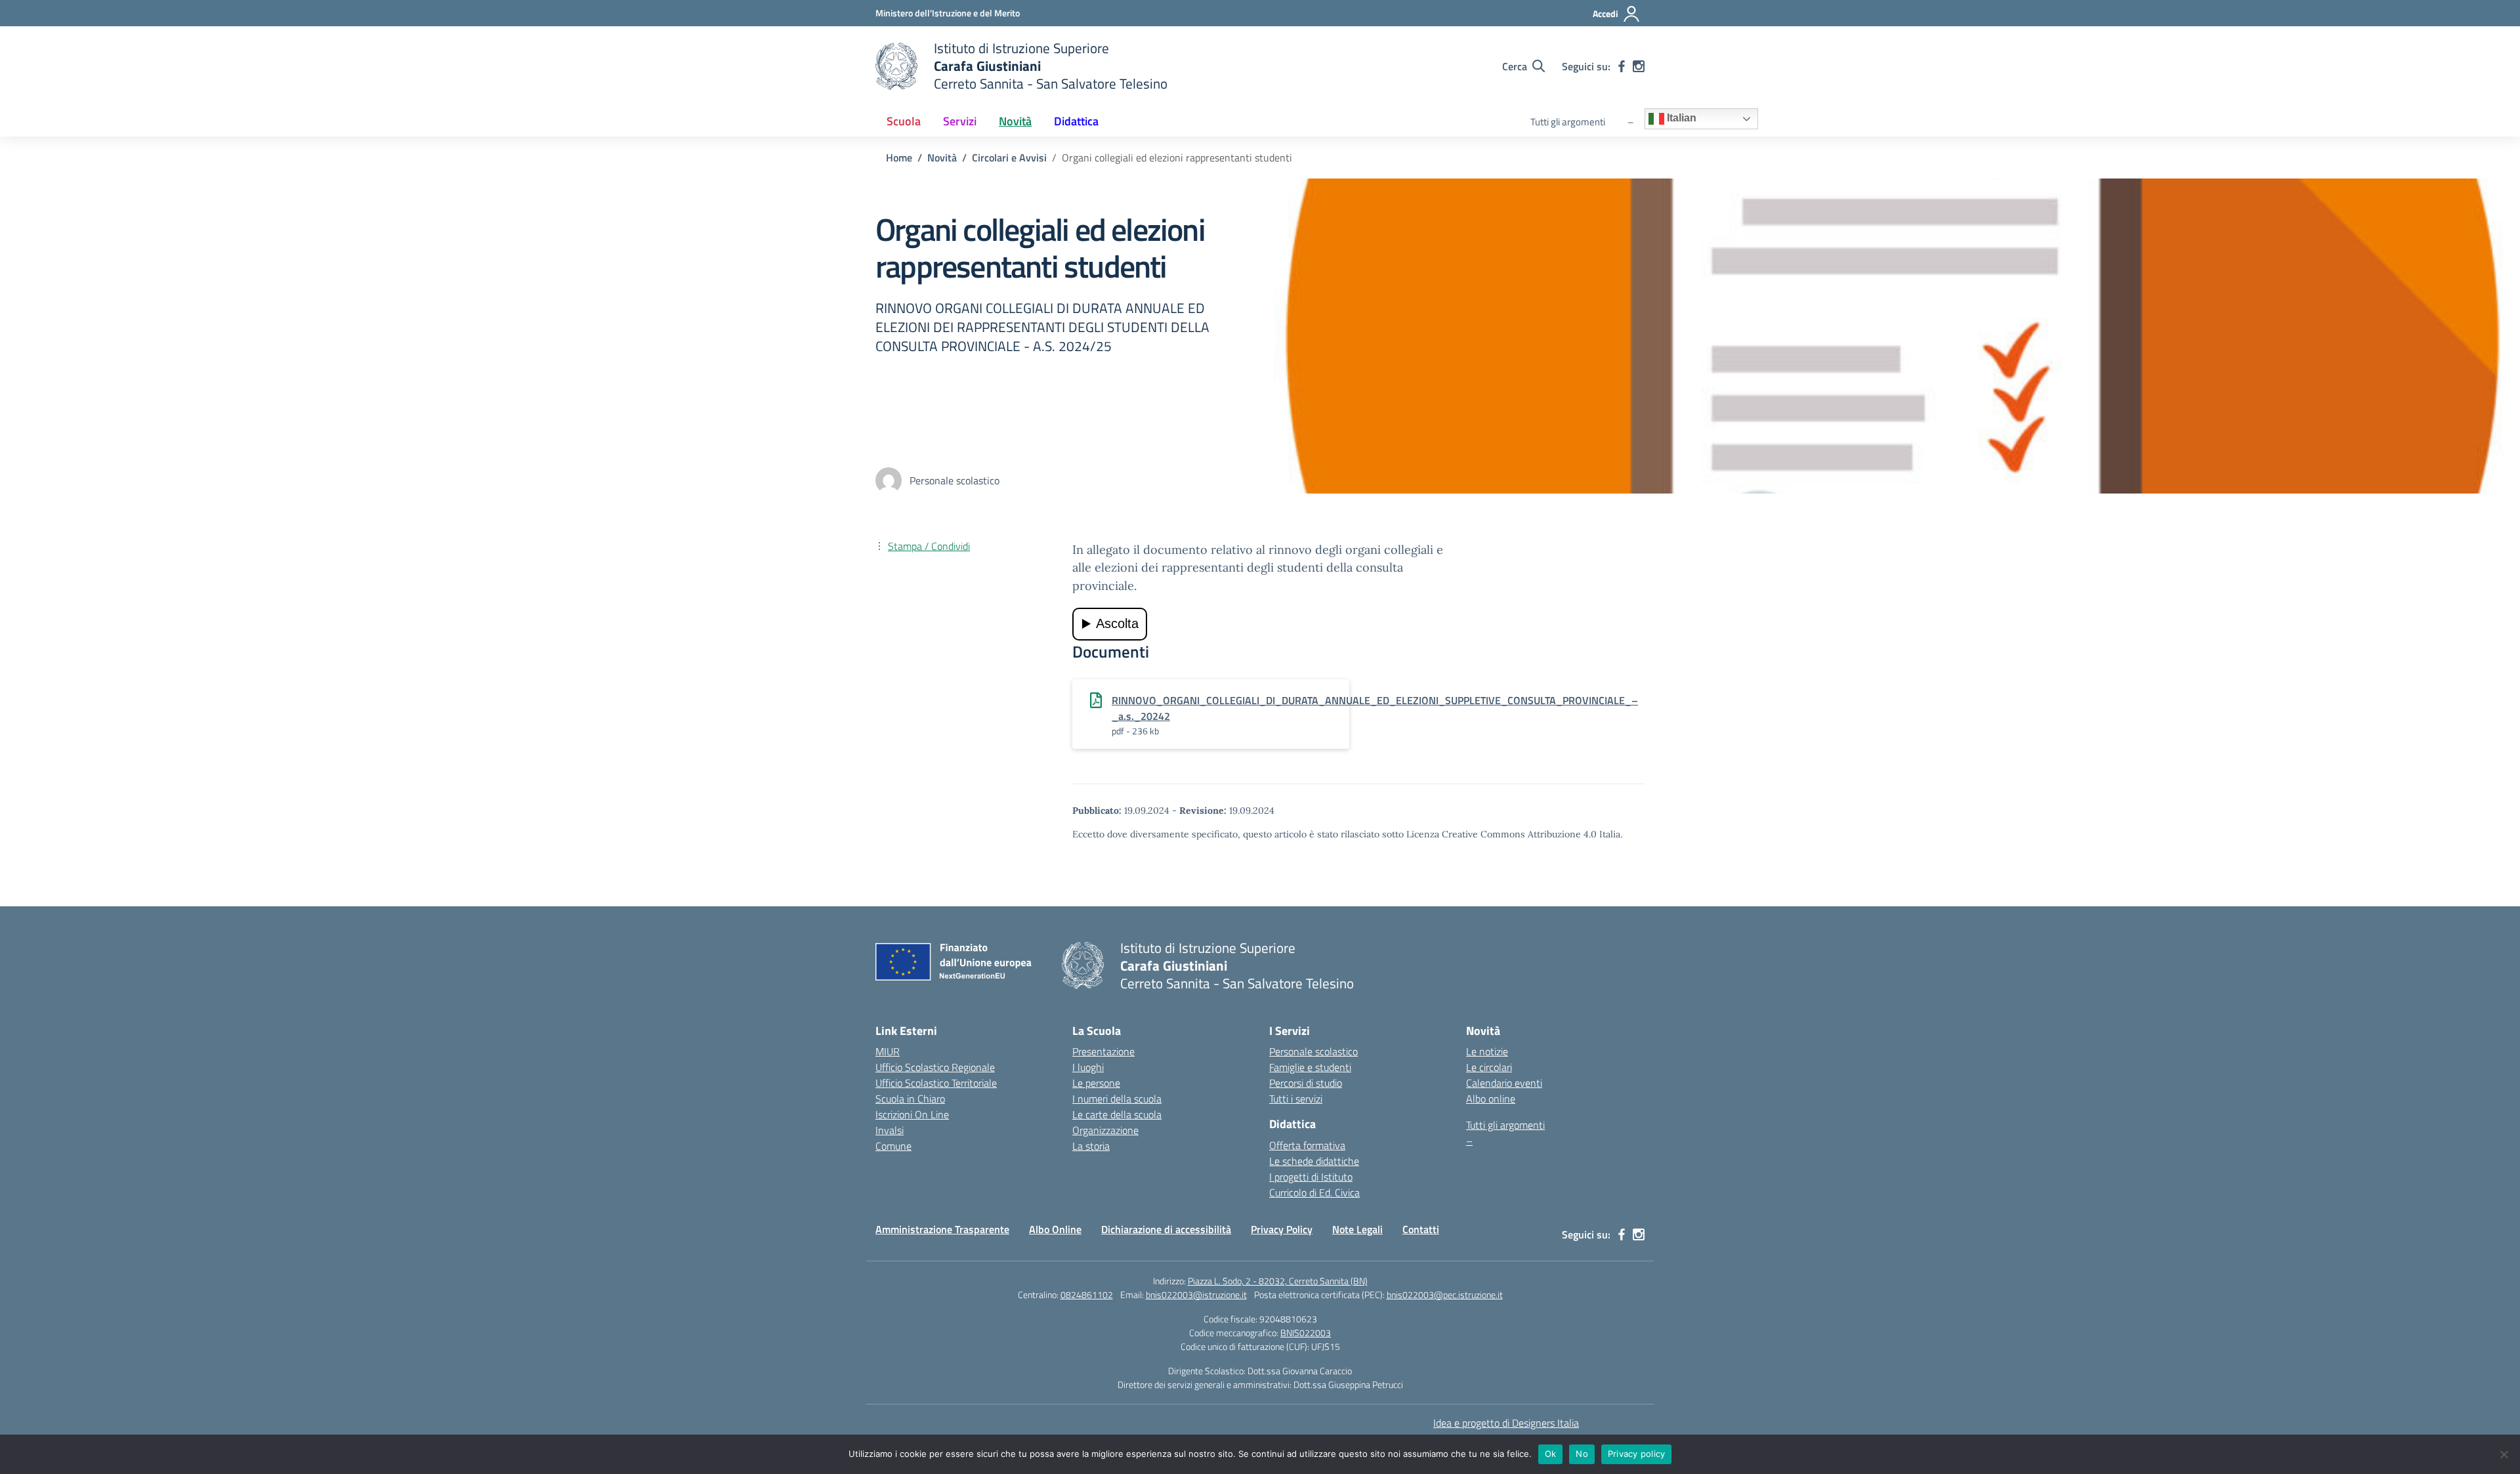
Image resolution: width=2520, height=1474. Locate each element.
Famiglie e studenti (1310, 1067)
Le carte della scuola (1117, 1114)
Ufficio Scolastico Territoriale (936, 1083)
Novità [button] (1015, 121)
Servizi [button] (960, 121)
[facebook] (1622, 66)
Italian (1680, 118)
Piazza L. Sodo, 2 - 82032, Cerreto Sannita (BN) (1278, 1281)
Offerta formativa (1307, 1145)
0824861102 (1087, 1295)
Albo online (1491, 1099)
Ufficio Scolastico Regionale (935, 1067)
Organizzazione (1105, 1130)
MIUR (888, 1051)
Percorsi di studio (1306, 1083)
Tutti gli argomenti (1568, 122)
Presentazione (1103, 1051)
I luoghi (1088, 1067)
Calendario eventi (1504, 1083)
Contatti (1421, 1229)
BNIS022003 (1306, 1333)
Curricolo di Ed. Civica (1314, 1192)
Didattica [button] (1076, 121)
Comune (893, 1146)
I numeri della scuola (1117, 1099)
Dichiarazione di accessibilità (1166, 1229)
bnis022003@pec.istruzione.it (1445, 1295)
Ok (1551, 1454)
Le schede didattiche (1314, 1161)
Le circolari (1489, 1067)
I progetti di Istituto (1311, 1177)
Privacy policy (1637, 1454)
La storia (1091, 1146)
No (1582, 1454)
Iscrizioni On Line (912, 1114)
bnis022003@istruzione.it (1196, 1295)
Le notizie (1487, 1051)
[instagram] (1639, 66)
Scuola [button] (904, 121)
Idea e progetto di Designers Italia (1506, 1423)
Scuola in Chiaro (910, 1099)
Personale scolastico (1313, 1051)
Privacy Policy (1282, 1229)
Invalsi (890, 1130)
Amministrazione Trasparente (942, 1229)
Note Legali (1357, 1229)
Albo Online (1055, 1229)
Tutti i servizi (1296, 1099)
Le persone (1096, 1083)
